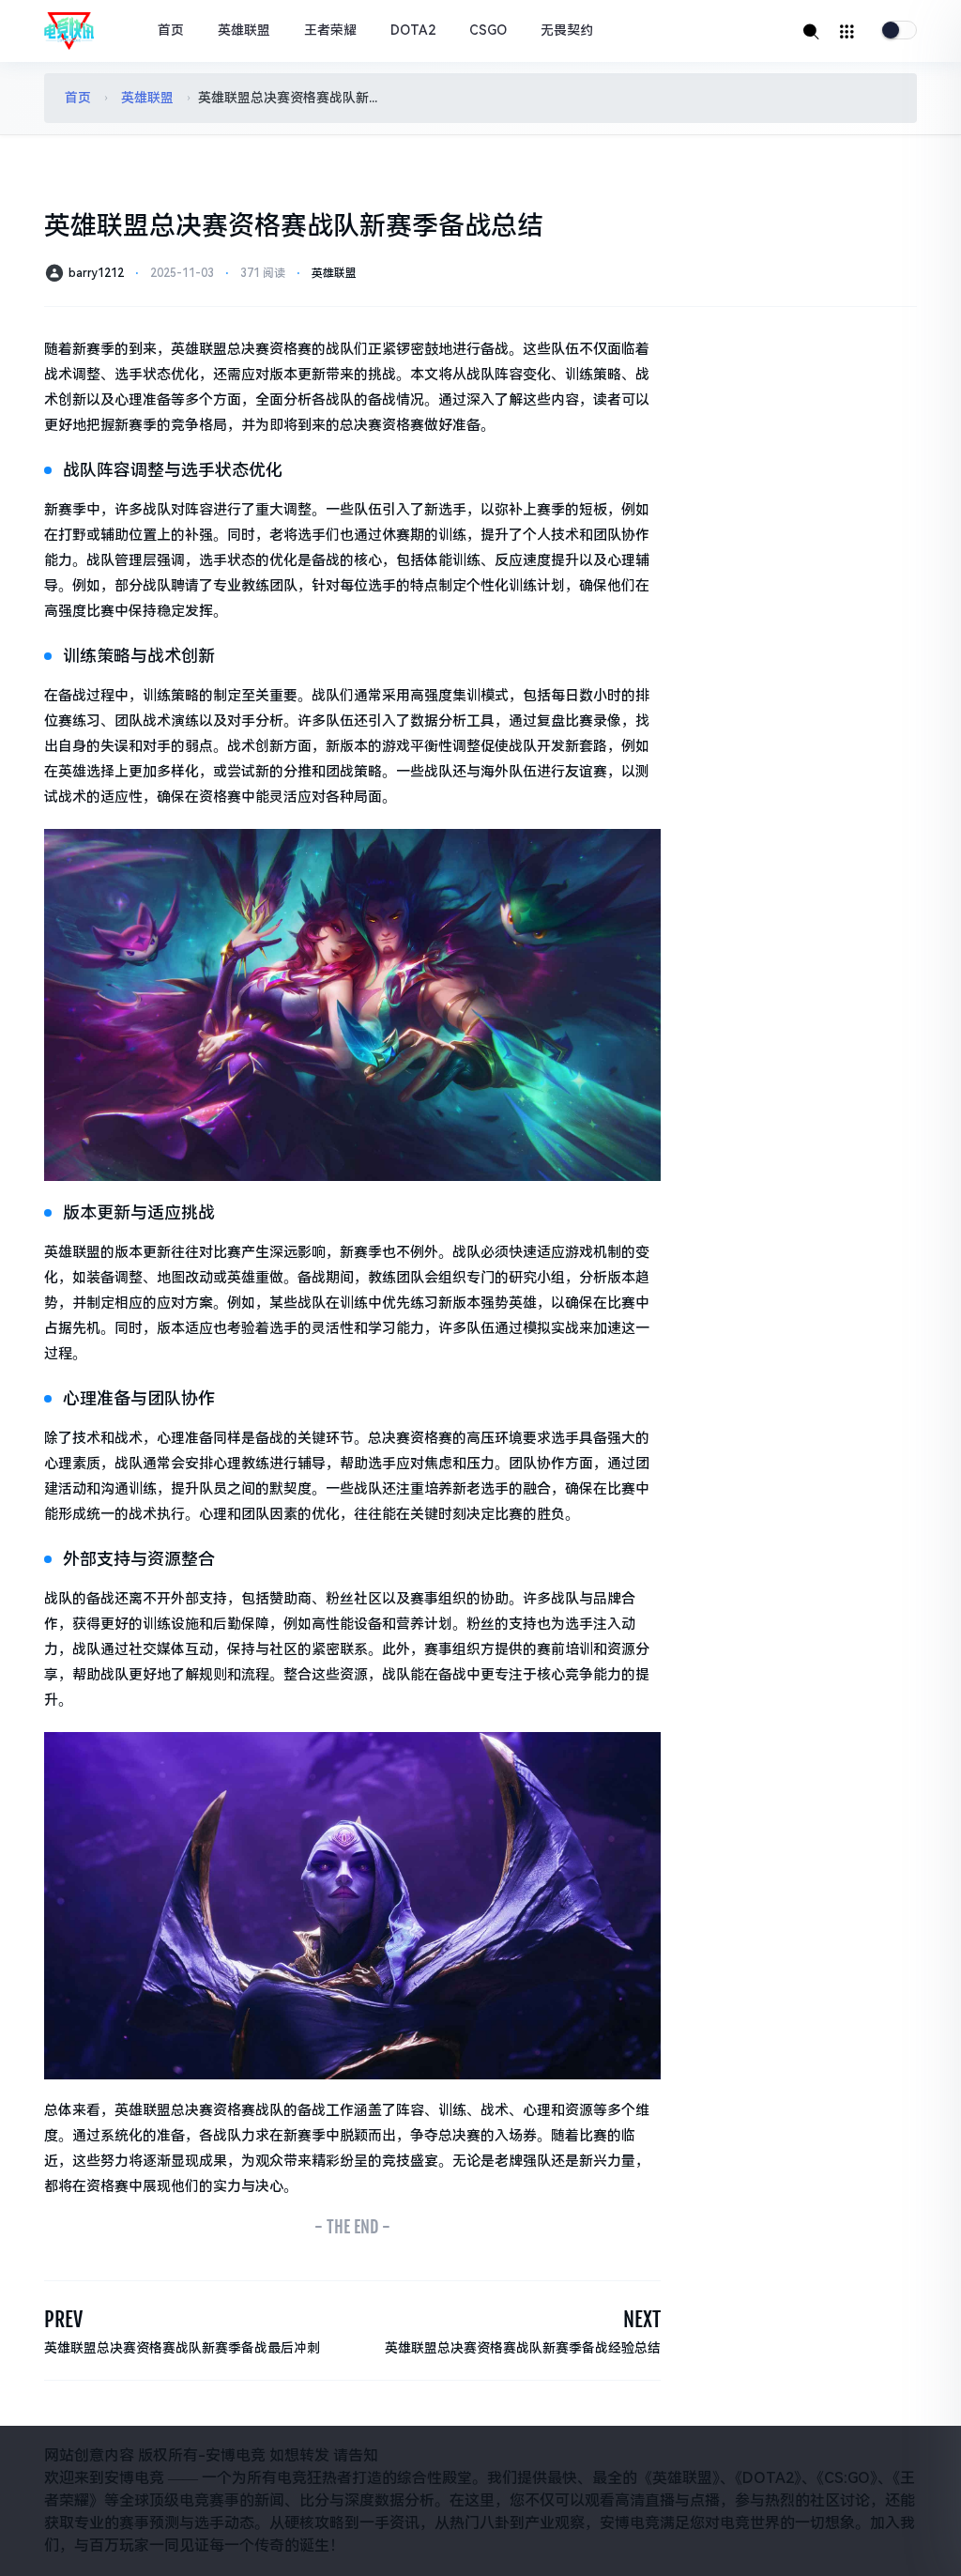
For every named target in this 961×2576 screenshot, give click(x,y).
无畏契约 (567, 30)
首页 (171, 30)
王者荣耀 (330, 30)
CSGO (488, 30)
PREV (63, 2319)
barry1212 (96, 273)
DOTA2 (413, 30)
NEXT (642, 2319)
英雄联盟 (244, 30)
